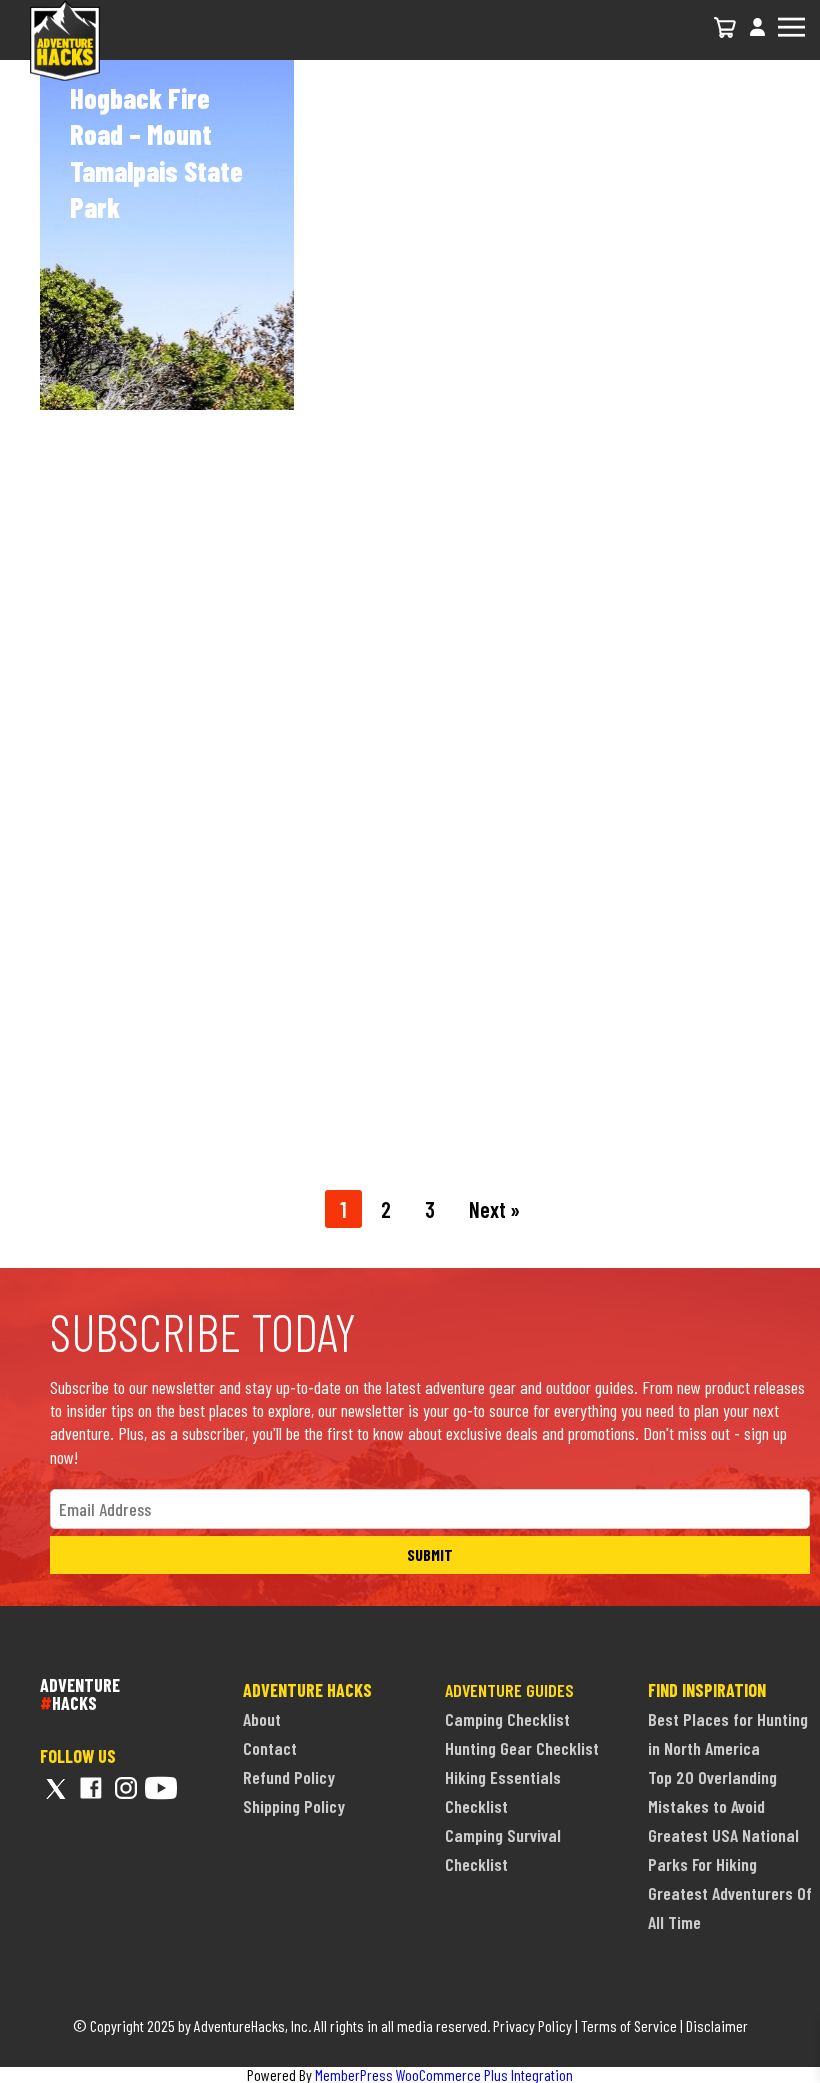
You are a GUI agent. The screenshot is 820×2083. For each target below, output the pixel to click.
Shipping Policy (294, 1806)
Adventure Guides (509, 1690)
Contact (270, 1748)
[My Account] (757, 38)
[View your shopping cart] (725, 27)
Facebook (91, 1788)
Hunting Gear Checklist (522, 1748)
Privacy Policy (532, 2025)
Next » (494, 1209)
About (262, 1719)
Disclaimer (717, 2025)
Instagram (126, 1788)
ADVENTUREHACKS (80, 1694)
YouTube (161, 1788)
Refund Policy (289, 1777)
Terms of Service (629, 2025)
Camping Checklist (507, 1719)
